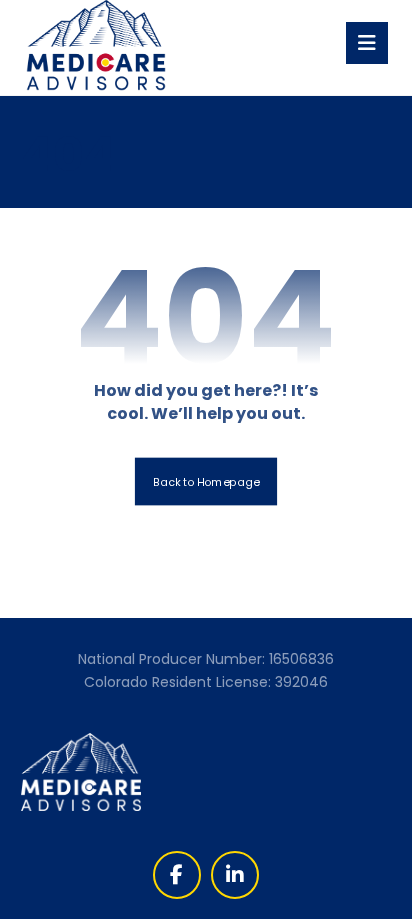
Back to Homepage (206, 481)
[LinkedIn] (235, 875)
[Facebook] (177, 875)
